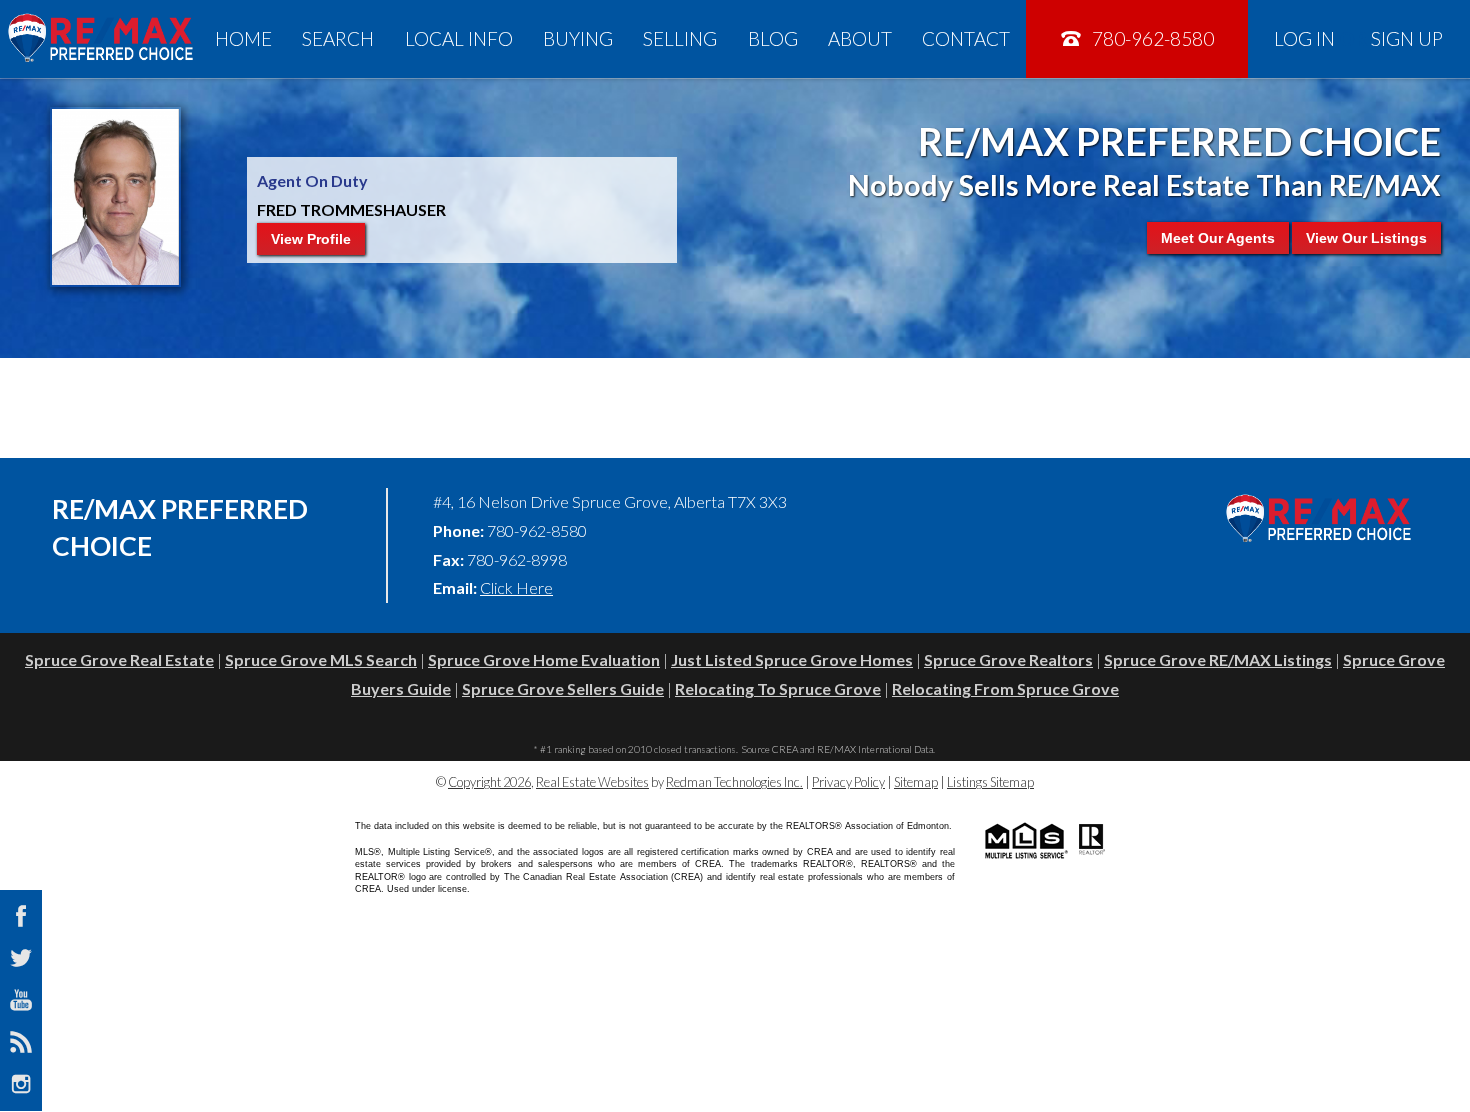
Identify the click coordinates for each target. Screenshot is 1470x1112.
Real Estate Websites (592, 782)
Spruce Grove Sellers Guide (563, 688)
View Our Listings (1366, 238)
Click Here (516, 587)
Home (243, 38)
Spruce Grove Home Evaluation (544, 659)
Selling (680, 38)
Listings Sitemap (990, 782)
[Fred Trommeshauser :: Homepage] (100, 38)
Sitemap (916, 782)
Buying (578, 38)
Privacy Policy (848, 782)
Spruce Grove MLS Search (321, 659)
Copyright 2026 (489, 782)
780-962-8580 (1151, 38)
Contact (966, 38)
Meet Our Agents (1218, 238)
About (860, 38)
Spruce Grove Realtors (1008, 659)
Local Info (459, 38)
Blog (773, 38)
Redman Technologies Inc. (734, 782)
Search (338, 38)
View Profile (311, 239)
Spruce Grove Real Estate (119, 659)
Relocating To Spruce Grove (778, 688)
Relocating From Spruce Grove (1005, 688)
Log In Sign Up (1358, 38)
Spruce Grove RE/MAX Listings (1218, 659)
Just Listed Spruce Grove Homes (792, 659)
